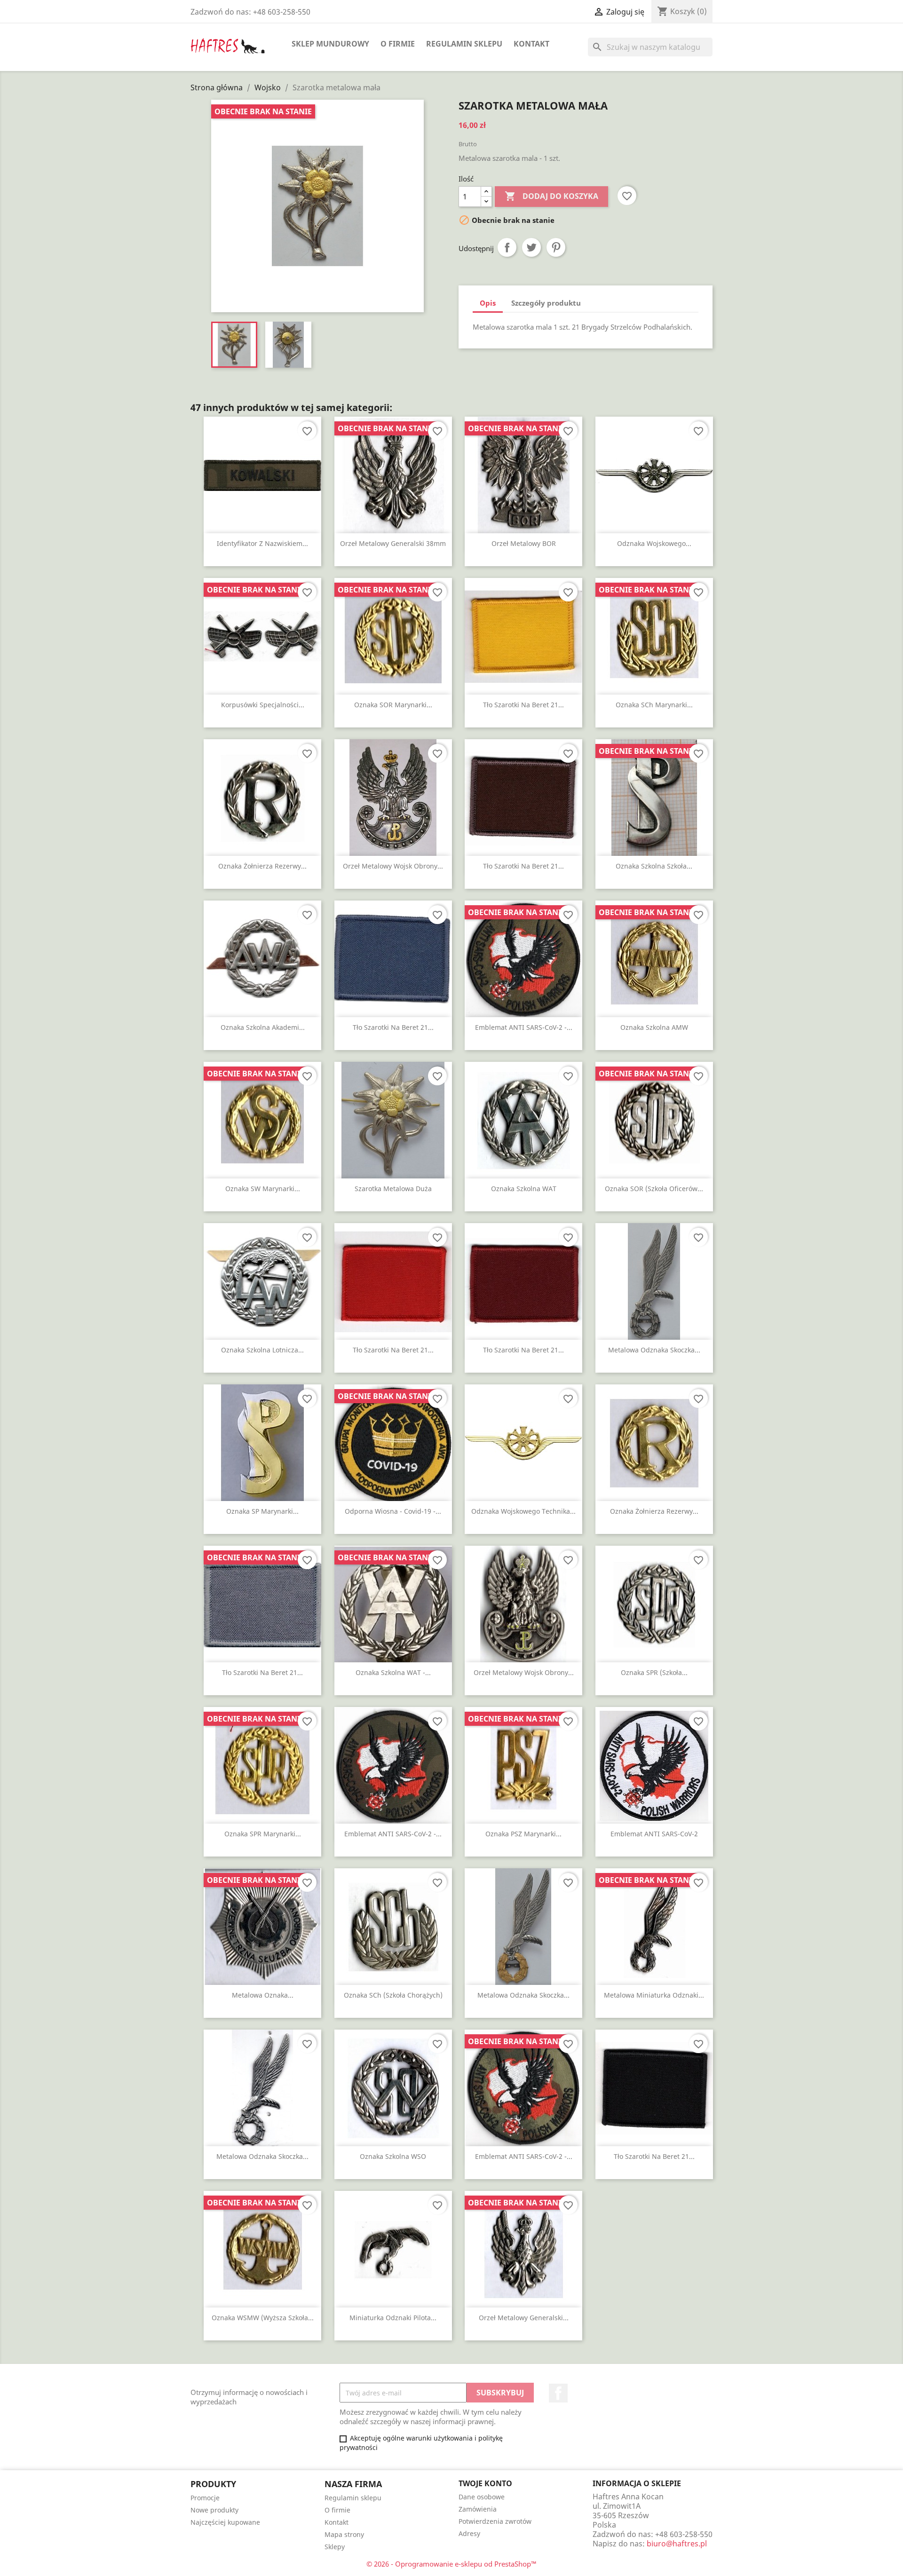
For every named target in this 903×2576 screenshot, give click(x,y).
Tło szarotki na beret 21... (523, 705)
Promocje (205, 2498)
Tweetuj (531, 247)
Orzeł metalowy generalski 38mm (393, 543)
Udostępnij (507, 247)
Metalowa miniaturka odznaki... (654, 1995)
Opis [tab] (488, 303)
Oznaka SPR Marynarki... (263, 1834)
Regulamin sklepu (464, 44)
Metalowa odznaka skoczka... (654, 1350)
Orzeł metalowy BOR (524, 543)
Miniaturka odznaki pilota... (393, 2318)
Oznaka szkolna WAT (524, 1189)
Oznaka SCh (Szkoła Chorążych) (393, 1995)
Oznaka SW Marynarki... (263, 1189)
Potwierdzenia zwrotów (495, 2521)
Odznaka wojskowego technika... (523, 1511)
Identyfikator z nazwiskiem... (262, 543)
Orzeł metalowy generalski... (524, 2318)
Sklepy (335, 2547)
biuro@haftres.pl (677, 2544)
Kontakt (531, 44)
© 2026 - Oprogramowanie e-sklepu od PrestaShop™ (451, 2564)
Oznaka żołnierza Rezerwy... (262, 866)
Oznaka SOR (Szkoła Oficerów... (654, 1189)
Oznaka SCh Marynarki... (654, 705)
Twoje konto (485, 2483)
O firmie (398, 44)
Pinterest (556, 247)
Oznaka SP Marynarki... (262, 1511)
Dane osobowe (482, 2497)
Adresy (469, 2533)
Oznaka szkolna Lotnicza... (262, 1350)
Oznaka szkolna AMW (654, 1027)
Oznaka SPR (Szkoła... (654, 1672)
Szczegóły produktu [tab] (546, 303)
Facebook (558, 2393)
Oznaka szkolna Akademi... (263, 1027)
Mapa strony (344, 2534)
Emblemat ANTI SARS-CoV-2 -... (524, 1027)
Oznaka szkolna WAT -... (393, 1672)
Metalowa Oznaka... (263, 1995)
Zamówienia (478, 2509)
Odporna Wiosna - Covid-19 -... (393, 1511)
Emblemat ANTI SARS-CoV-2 (654, 1834)
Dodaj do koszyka (551, 196)
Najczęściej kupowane (225, 2522)
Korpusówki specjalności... (263, 705)
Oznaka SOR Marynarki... (393, 705)
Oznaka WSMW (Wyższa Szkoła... (263, 2318)
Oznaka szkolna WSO (393, 2156)
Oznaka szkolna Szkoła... (654, 866)
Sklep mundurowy (330, 44)
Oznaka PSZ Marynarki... (523, 1834)
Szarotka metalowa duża (393, 1189)
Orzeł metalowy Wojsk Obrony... (393, 866)
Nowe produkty (214, 2510)
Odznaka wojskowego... (654, 543)
